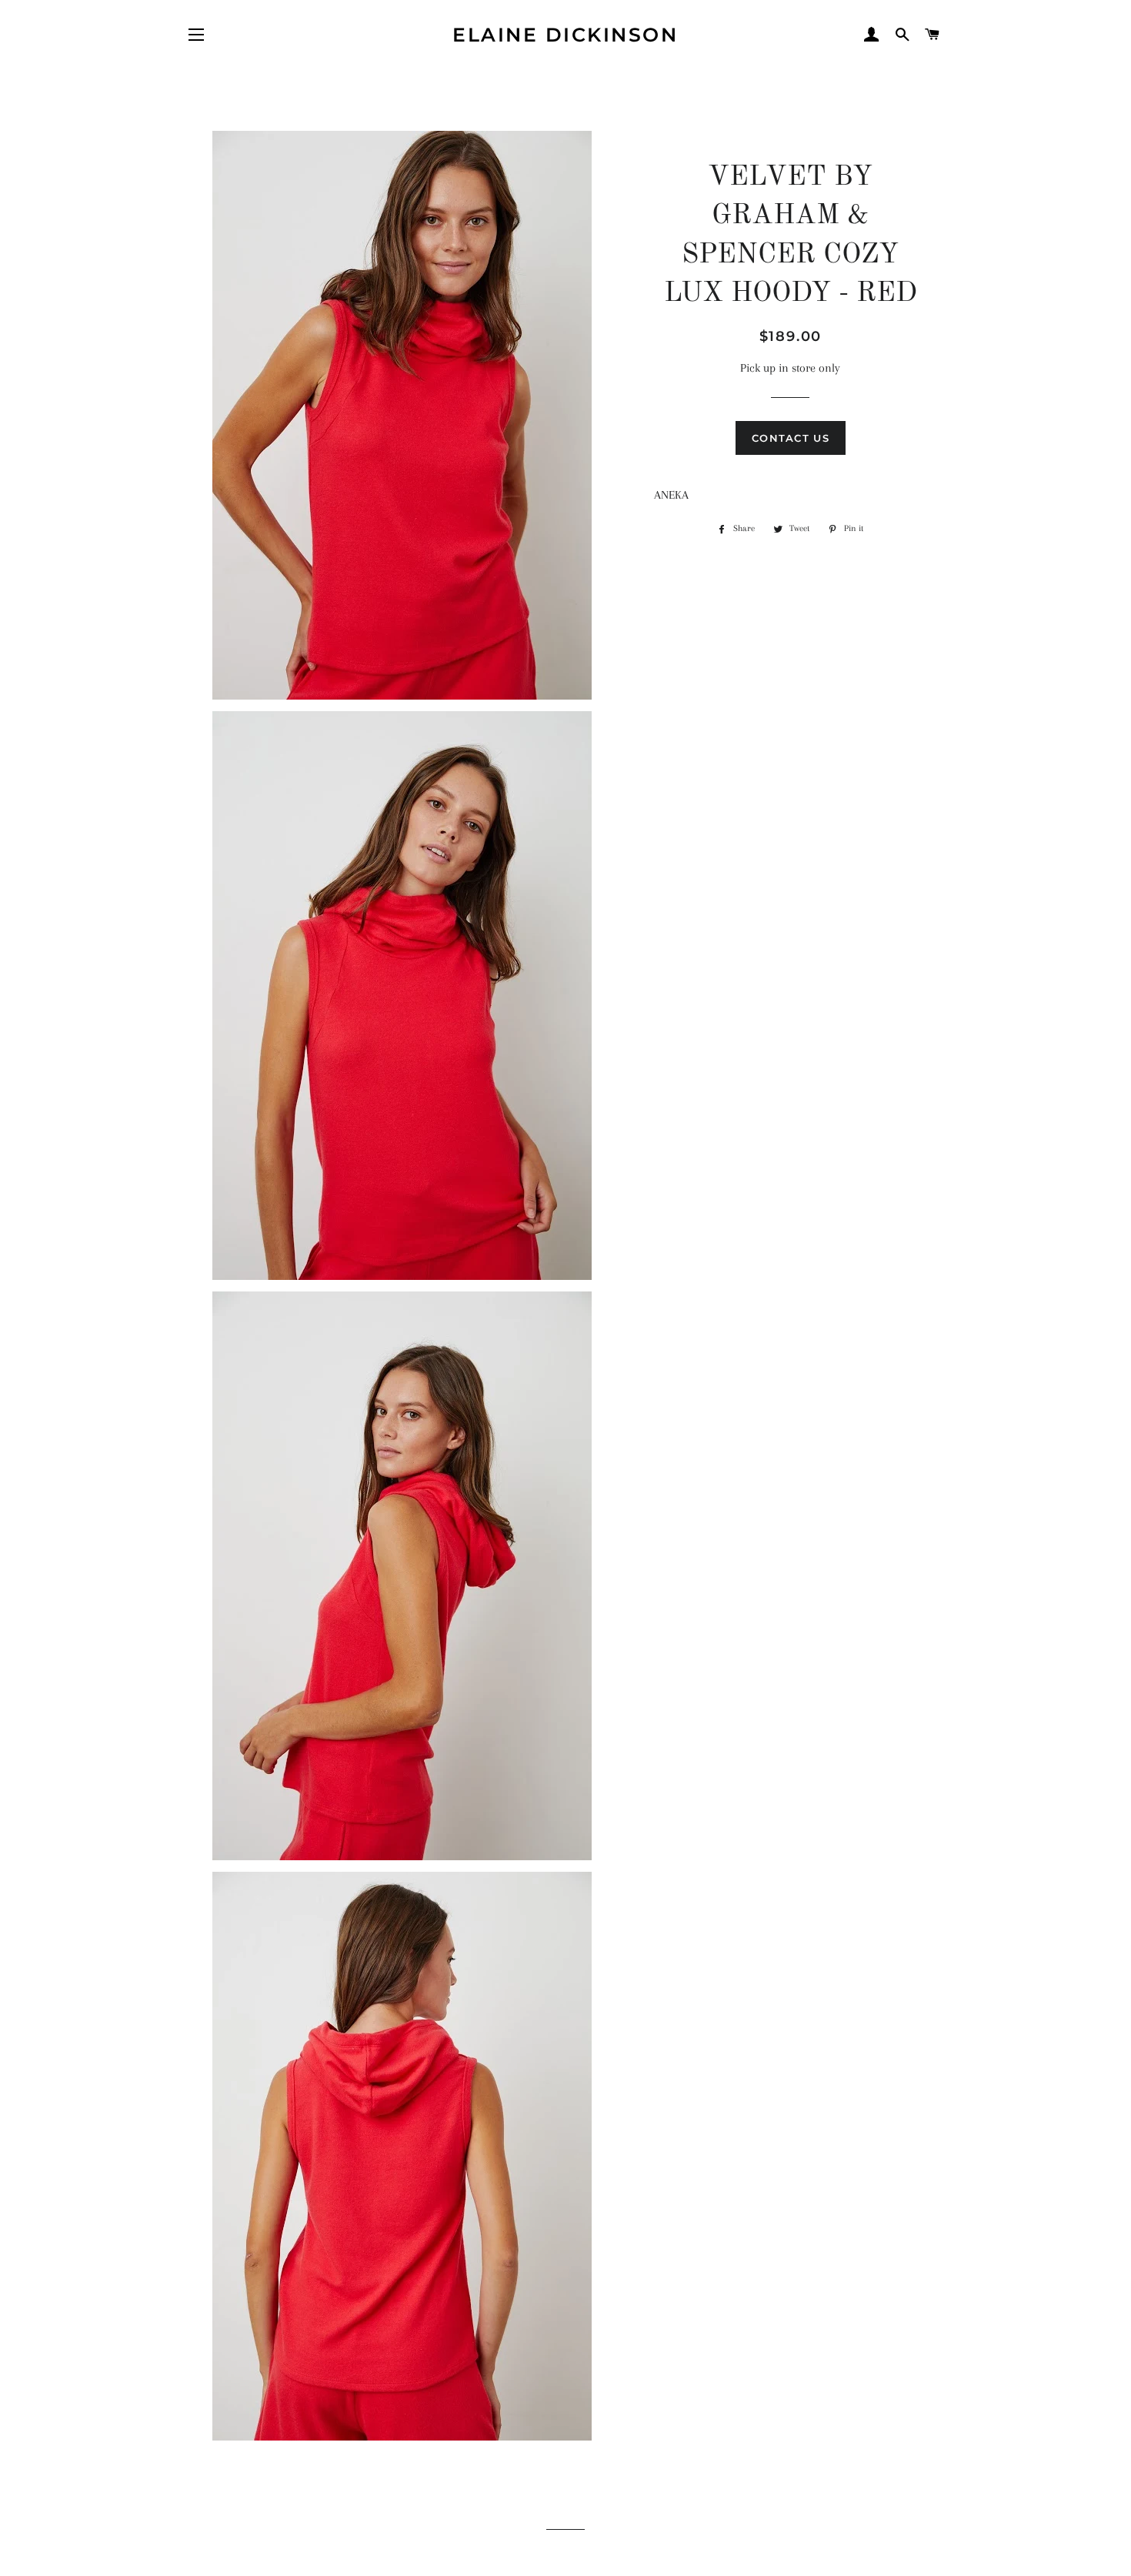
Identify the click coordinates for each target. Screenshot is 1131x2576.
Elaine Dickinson (565, 35)
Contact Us (791, 438)
